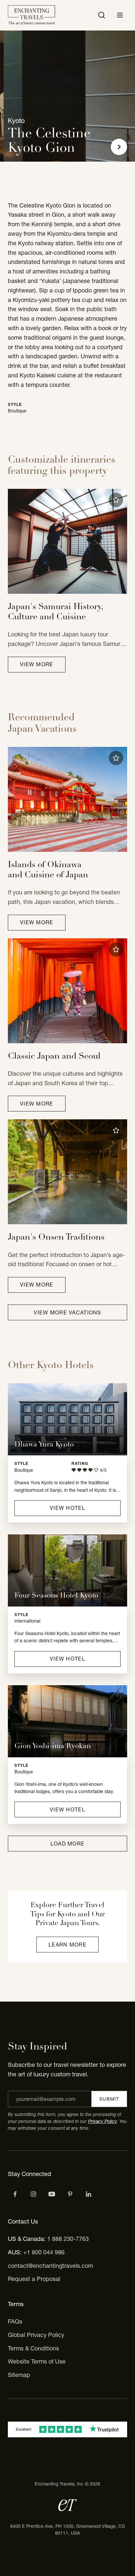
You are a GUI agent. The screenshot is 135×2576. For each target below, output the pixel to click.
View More (37, 664)
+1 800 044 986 (44, 2252)
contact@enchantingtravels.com (50, 2266)
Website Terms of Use (37, 2361)
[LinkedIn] (88, 2194)
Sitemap (19, 2375)
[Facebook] (15, 2194)
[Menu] (120, 15)
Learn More (67, 1945)
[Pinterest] (70, 2194)
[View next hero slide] (119, 147)
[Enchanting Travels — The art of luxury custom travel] (31, 15)
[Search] (102, 15)
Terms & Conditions (33, 2348)
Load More (68, 1844)
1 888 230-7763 (68, 2239)
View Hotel (67, 1508)
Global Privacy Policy (36, 2335)
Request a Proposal (34, 2279)
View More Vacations (67, 1312)
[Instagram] (33, 2194)
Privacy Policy (102, 2121)
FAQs (15, 2321)
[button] (116, 500)
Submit (109, 2099)
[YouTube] (52, 2194)
